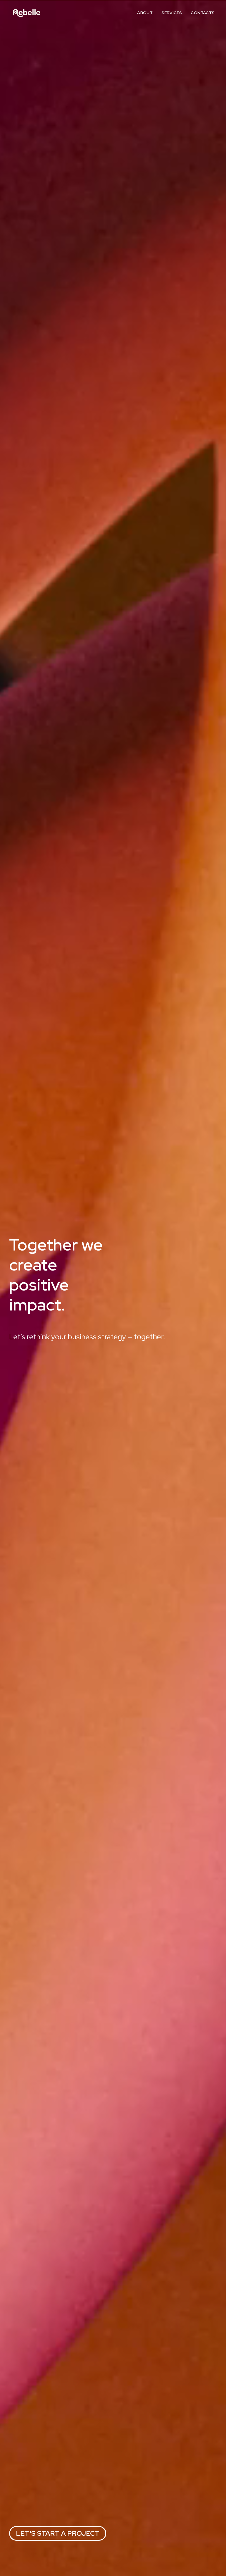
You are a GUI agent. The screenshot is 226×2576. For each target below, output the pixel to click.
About (145, 13)
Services (172, 13)
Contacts (203, 13)
